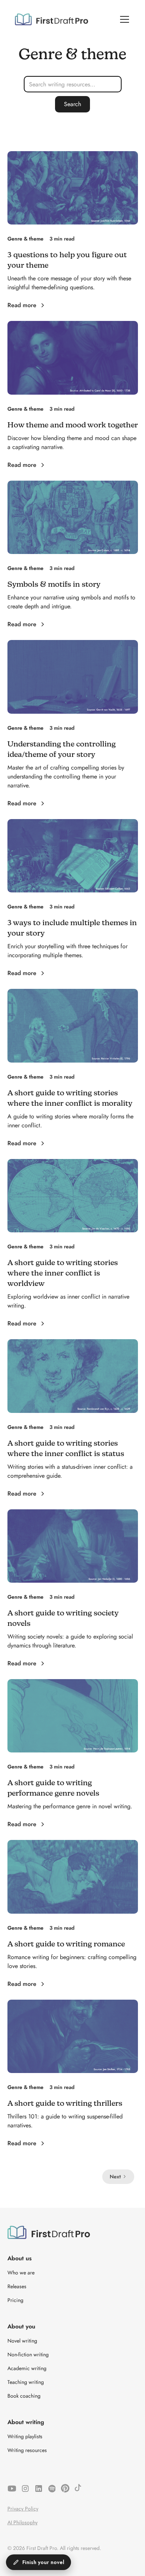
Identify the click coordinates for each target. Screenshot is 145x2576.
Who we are (21, 2273)
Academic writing (27, 2368)
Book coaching (24, 2396)
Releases (17, 2286)
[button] (123, 19)
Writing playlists (25, 2436)
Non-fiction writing (28, 2354)
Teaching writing (26, 2382)
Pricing (15, 2300)
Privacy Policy (23, 2509)
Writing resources (27, 2450)
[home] (51, 19)
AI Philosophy (22, 2522)
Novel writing (22, 2341)
